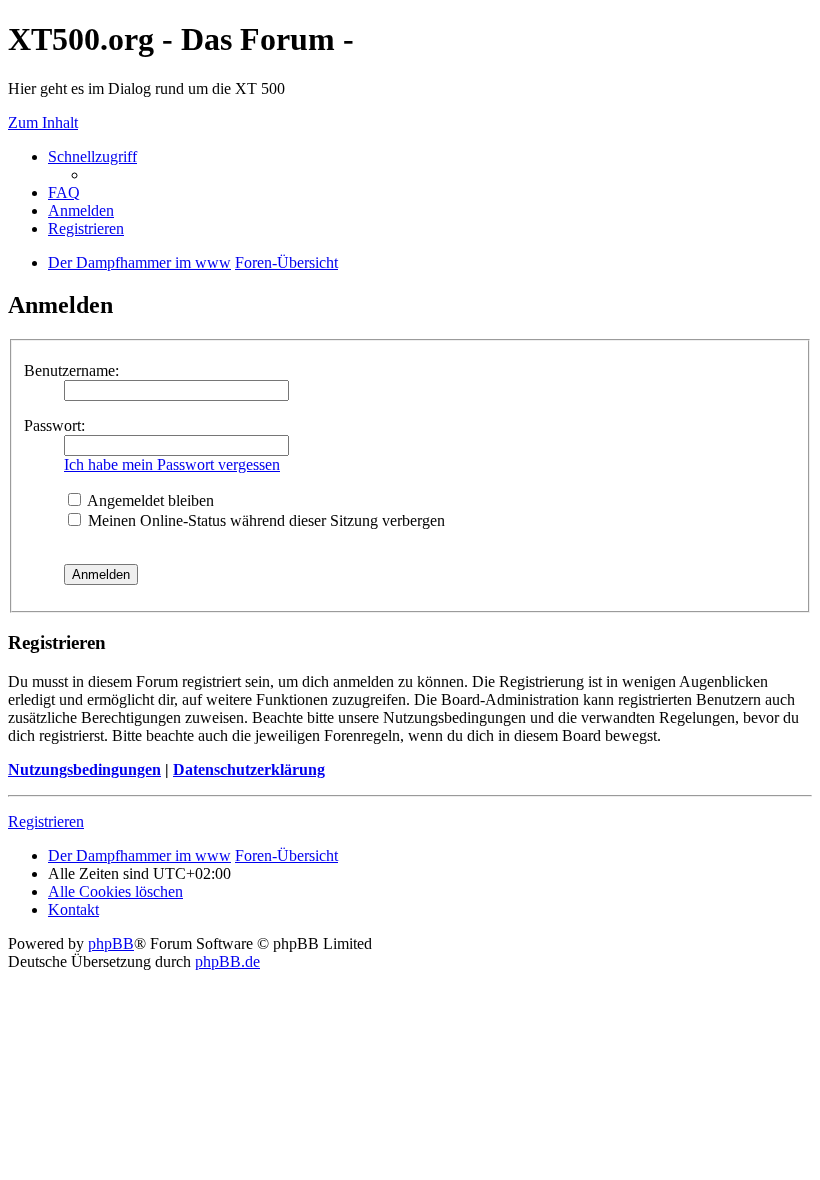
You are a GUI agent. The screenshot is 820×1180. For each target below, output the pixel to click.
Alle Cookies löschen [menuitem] (115, 891)
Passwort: (54, 425)
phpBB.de (227, 961)
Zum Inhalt (43, 122)
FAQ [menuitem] (64, 192)
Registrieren (46, 821)
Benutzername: (71, 370)
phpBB (111, 943)
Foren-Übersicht (286, 855)
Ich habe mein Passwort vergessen (172, 464)
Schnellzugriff (92, 156)
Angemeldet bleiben (149, 500)
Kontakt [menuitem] (73, 909)
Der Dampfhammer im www (139, 855)
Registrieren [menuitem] (86, 228)
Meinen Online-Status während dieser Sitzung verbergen (264, 520)
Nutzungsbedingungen (84, 769)
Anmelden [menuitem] (81, 210)
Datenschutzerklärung (249, 769)
